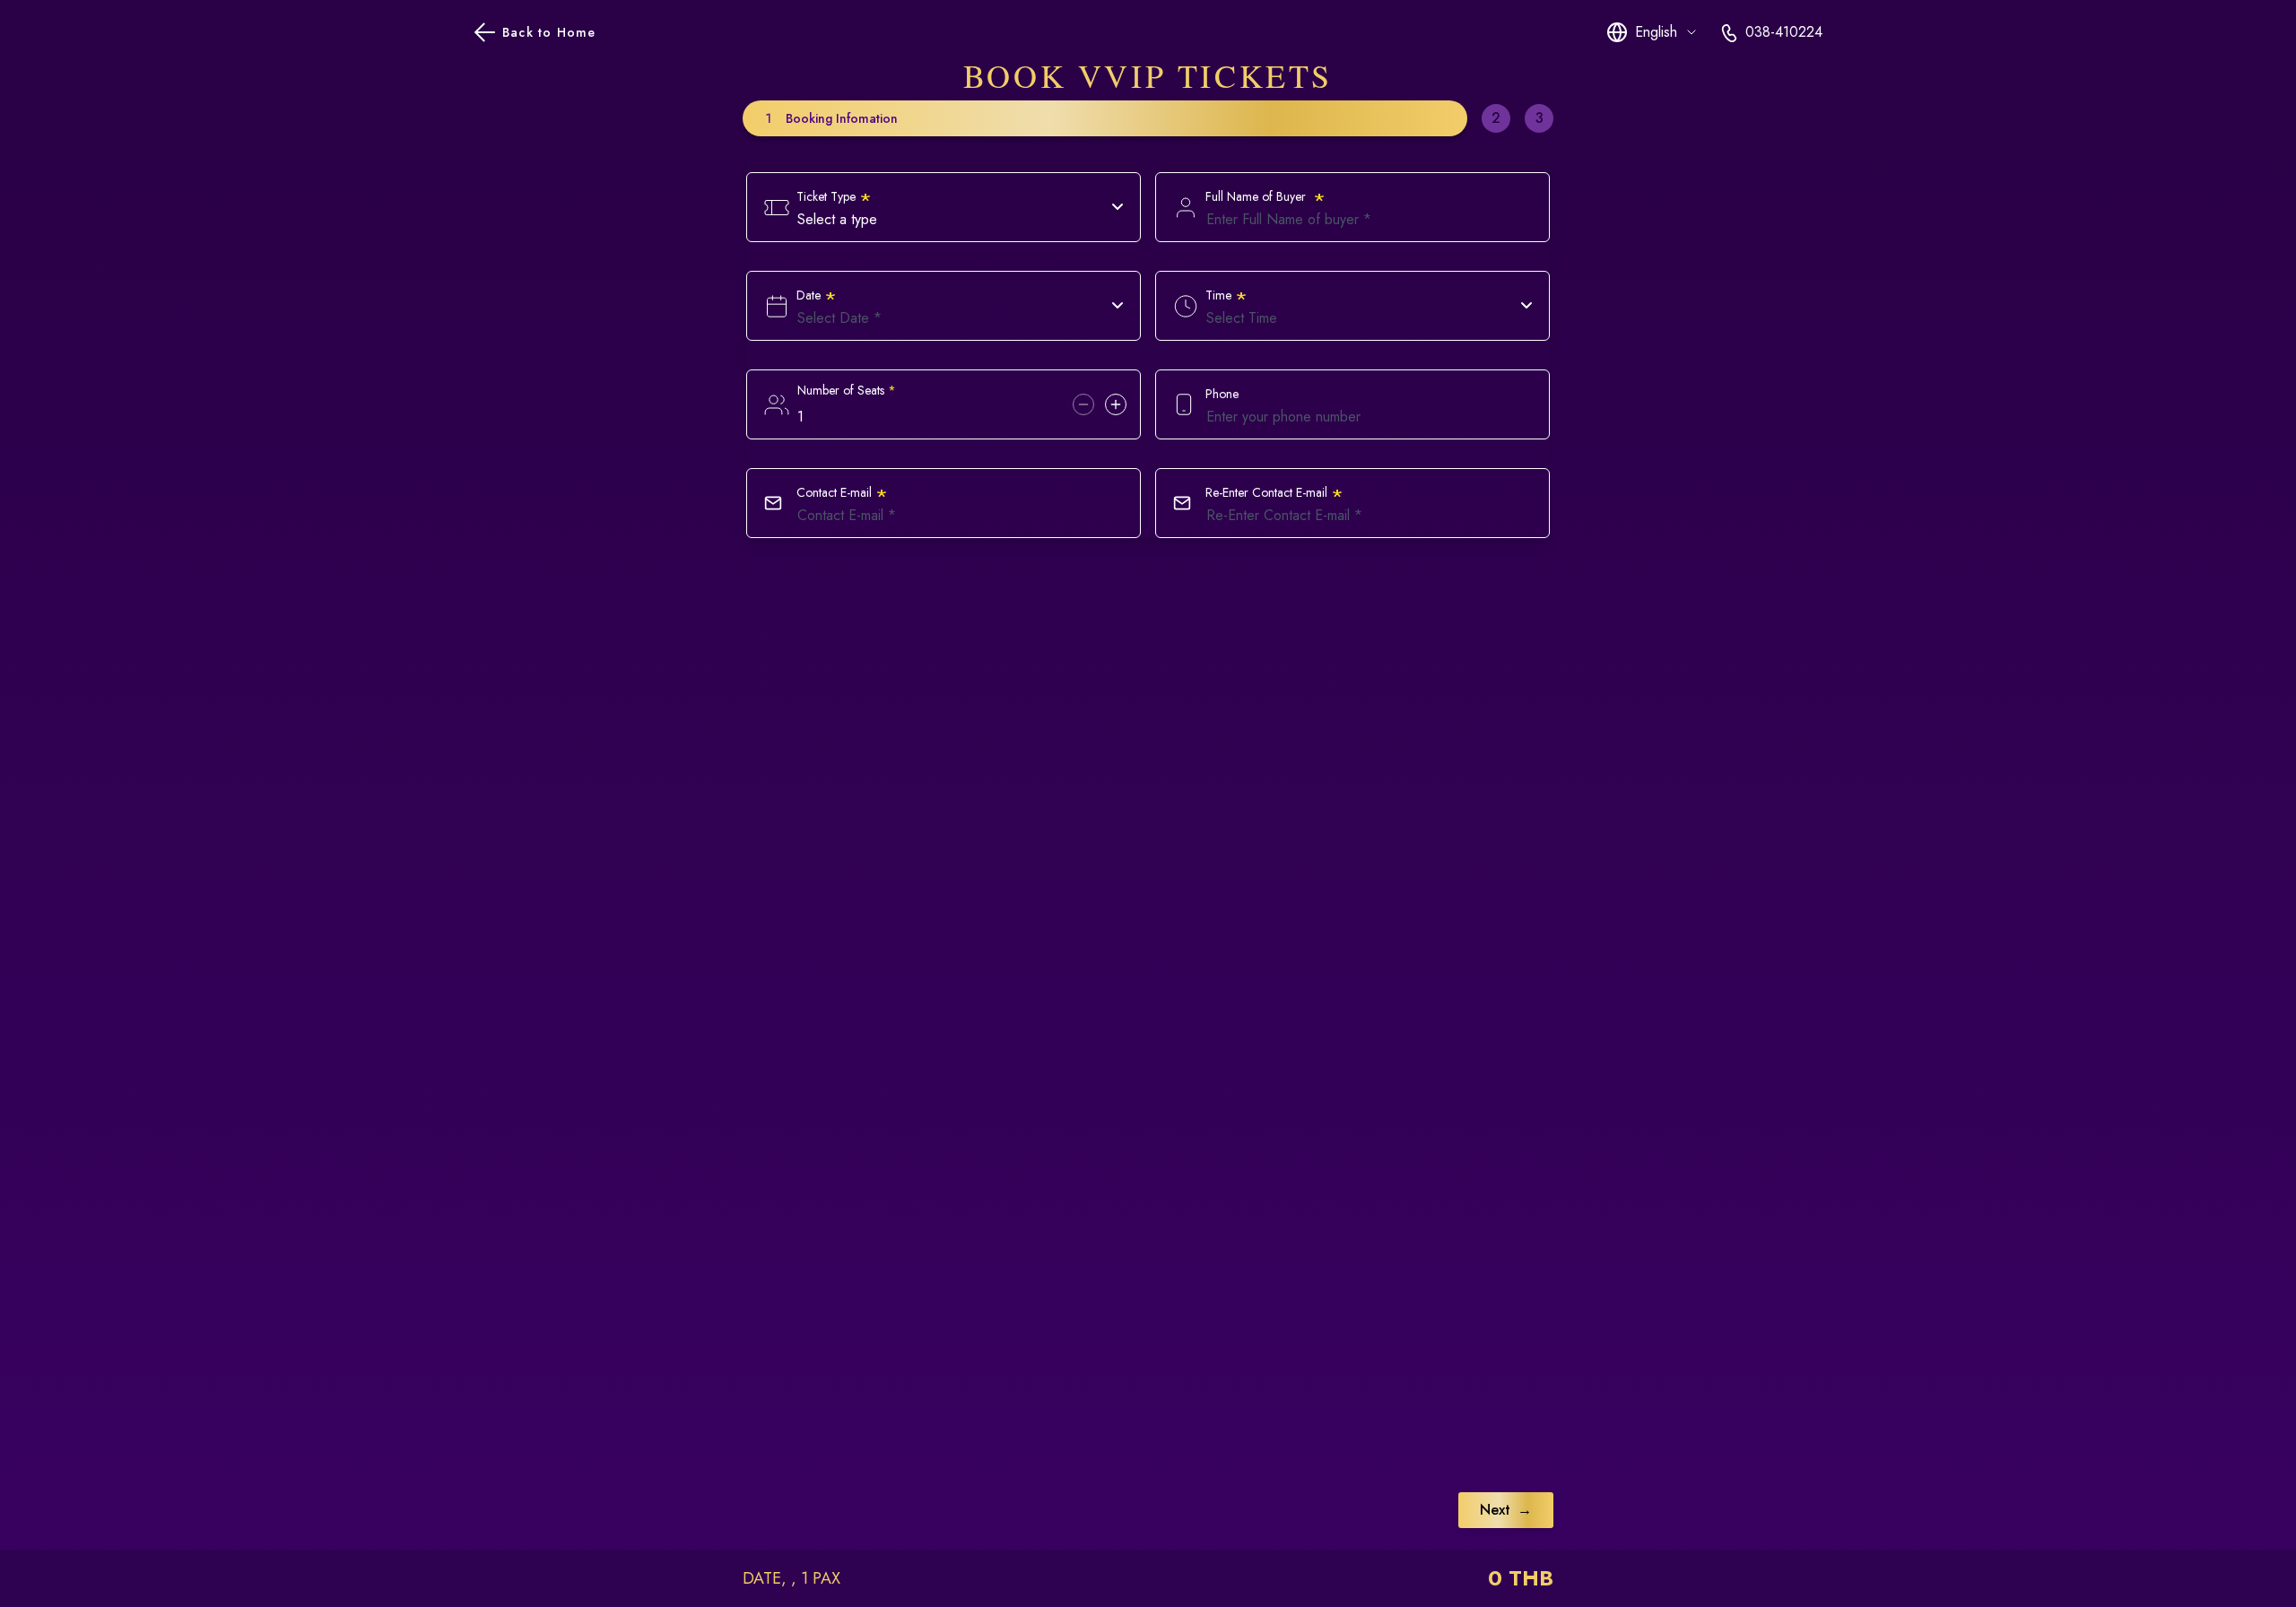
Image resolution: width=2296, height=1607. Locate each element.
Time (1226, 295)
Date (817, 295)
